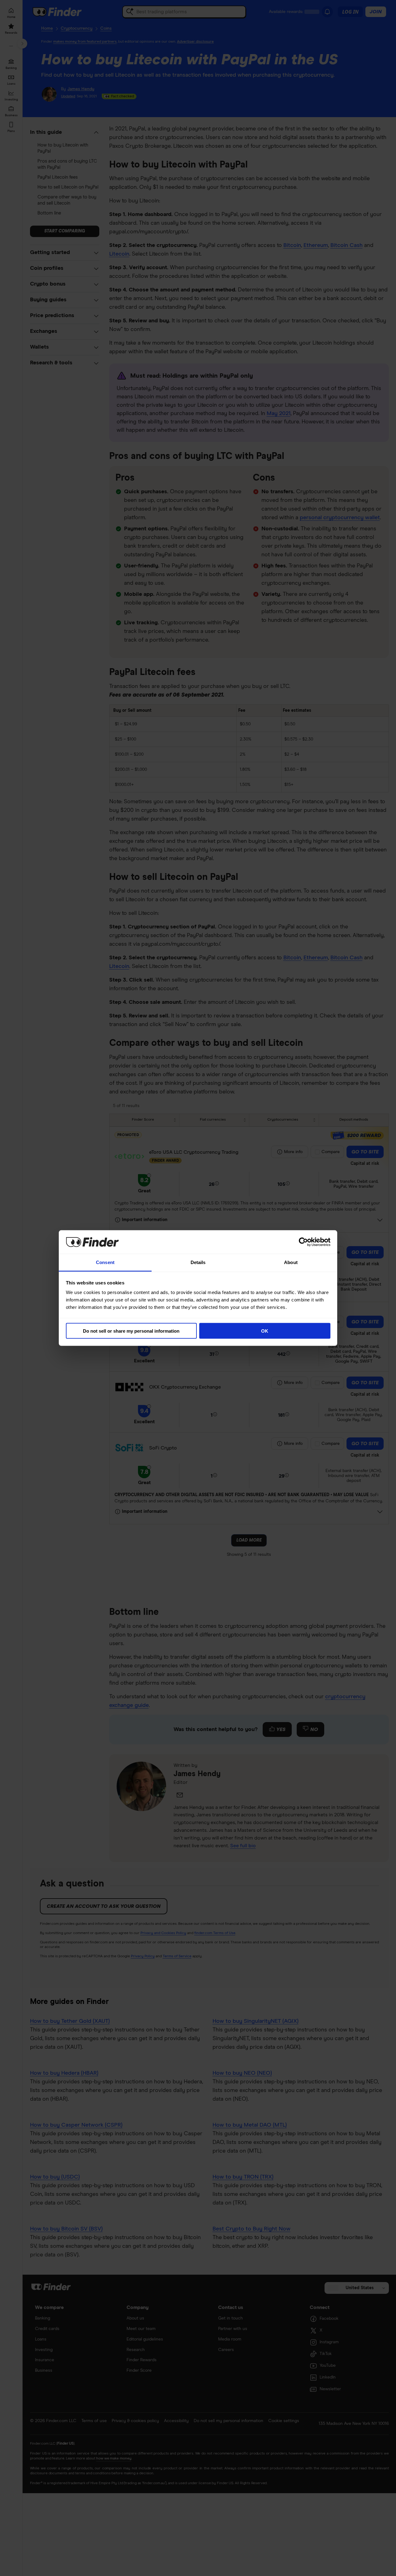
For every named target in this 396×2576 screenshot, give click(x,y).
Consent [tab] (105, 1262)
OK (265, 1331)
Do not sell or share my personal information (131, 1331)
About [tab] (291, 1262)
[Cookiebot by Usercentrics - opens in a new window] (303, 1242)
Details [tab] (198, 1262)
